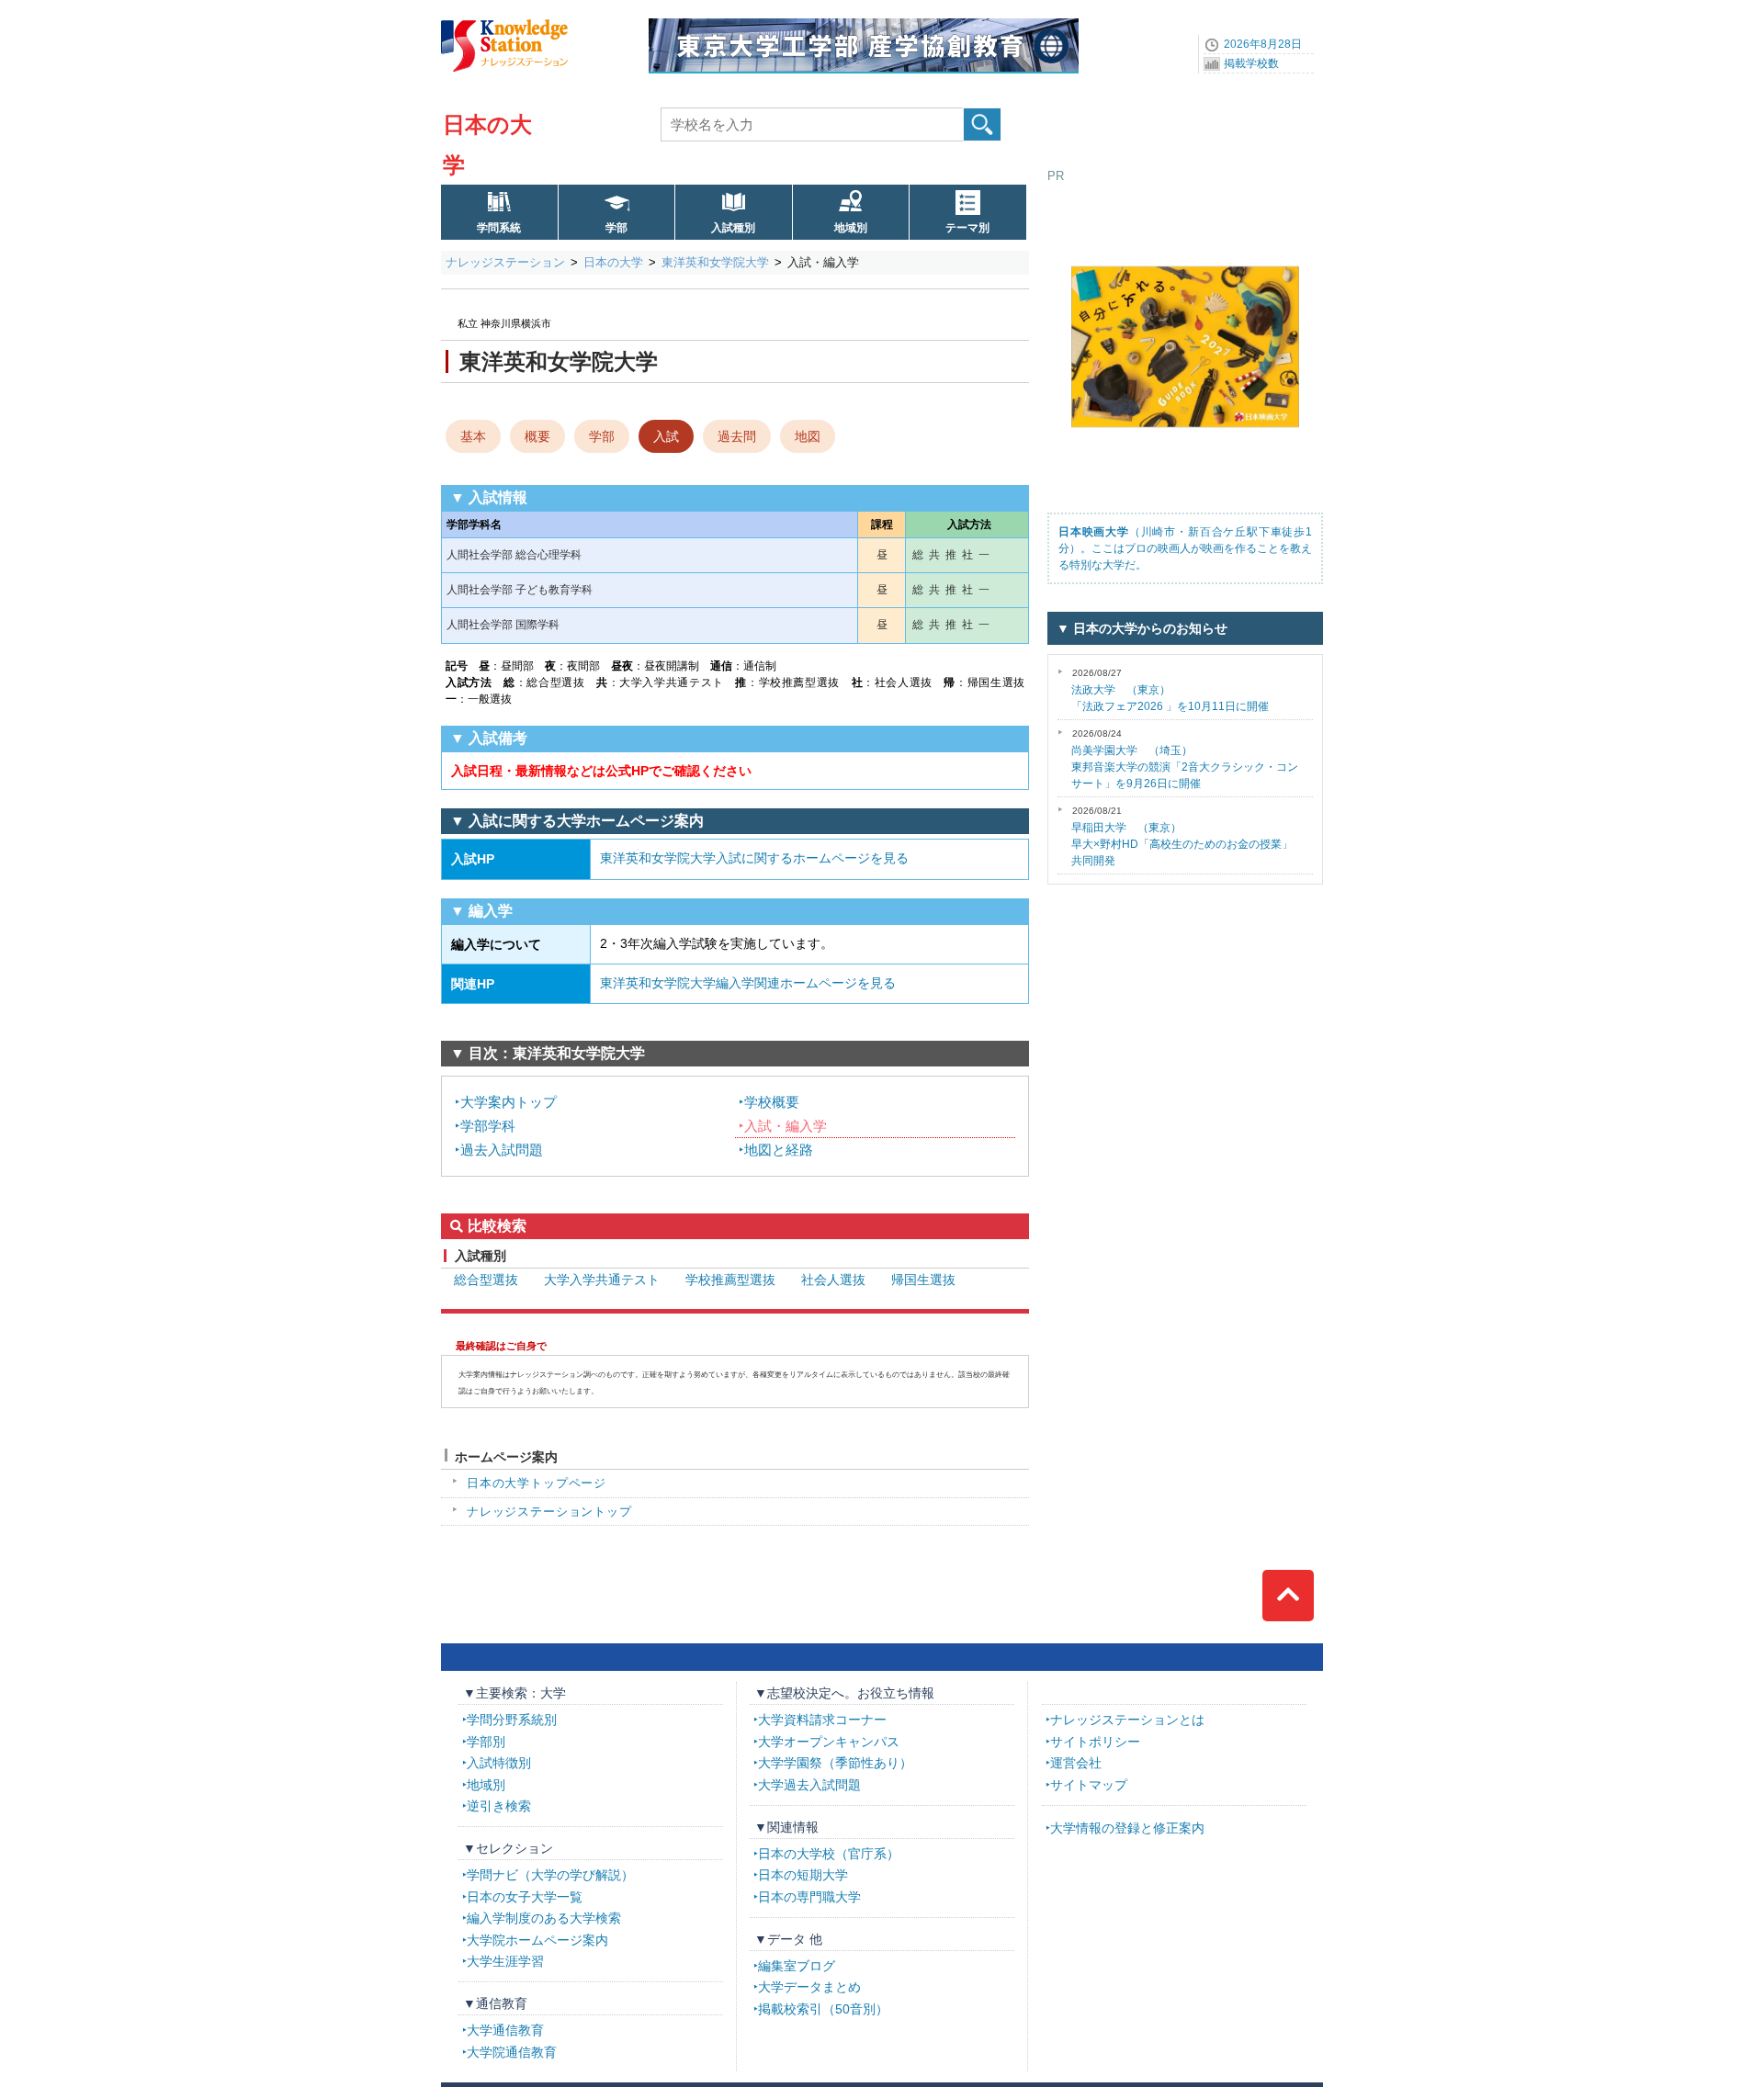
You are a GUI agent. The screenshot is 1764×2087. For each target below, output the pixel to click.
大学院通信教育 (512, 2052)
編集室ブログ (797, 1966)
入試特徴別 (499, 1763)
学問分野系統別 (512, 1720)
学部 (616, 228)
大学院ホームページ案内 (537, 1940)
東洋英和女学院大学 (715, 262)
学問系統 (499, 228)
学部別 (486, 1742)
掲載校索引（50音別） (823, 2009)
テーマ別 (967, 228)
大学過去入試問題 (809, 1785)
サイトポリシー (1095, 1742)
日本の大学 (613, 262)
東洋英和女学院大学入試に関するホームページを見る (754, 858)
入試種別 (733, 228)
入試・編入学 (786, 1126)
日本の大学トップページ (537, 1483)
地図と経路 (779, 1150)
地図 (808, 436)
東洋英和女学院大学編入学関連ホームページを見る (748, 983)
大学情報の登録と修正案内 (1127, 1828)
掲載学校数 (1251, 63)
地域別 (851, 228)
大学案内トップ (509, 1102)
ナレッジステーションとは (1127, 1720)
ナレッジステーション (505, 262)
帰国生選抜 (923, 1280)
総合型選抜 (486, 1280)
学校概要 (772, 1102)
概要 (537, 436)
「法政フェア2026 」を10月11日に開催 (1170, 690)
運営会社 (1076, 1763)
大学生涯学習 (505, 1961)
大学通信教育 (505, 2030)
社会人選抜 (833, 1280)
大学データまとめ (809, 1987)
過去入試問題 (502, 1150)
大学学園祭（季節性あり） (835, 1763)
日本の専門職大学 (809, 1897)
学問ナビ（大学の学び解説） (550, 1875)
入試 (666, 436)
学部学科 (488, 1126)
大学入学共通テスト (602, 1280)
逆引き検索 (499, 1806)
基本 (473, 436)
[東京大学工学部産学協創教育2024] (864, 25)
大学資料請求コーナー (822, 1720)
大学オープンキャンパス (829, 1742)
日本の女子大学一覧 (525, 1897)
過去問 (737, 436)
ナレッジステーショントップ (549, 1512)
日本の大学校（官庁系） (829, 1854)
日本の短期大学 (803, 1875)
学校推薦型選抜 (730, 1280)
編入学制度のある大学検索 (544, 1918)
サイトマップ (1089, 1785)
